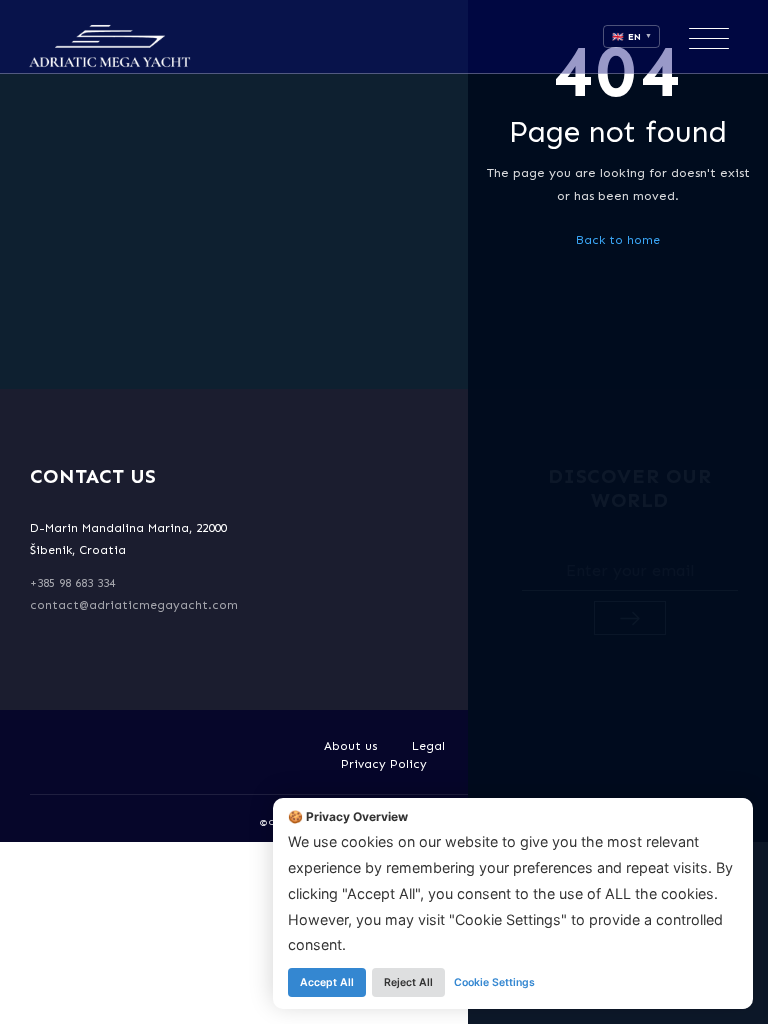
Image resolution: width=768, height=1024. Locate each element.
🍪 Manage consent (68, 999)
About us (351, 746)
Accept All (327, 982)
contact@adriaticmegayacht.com (134, 605)
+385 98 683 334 (72, 583)
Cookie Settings (494, 982)
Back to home (618, 240)
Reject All (408, 982)
